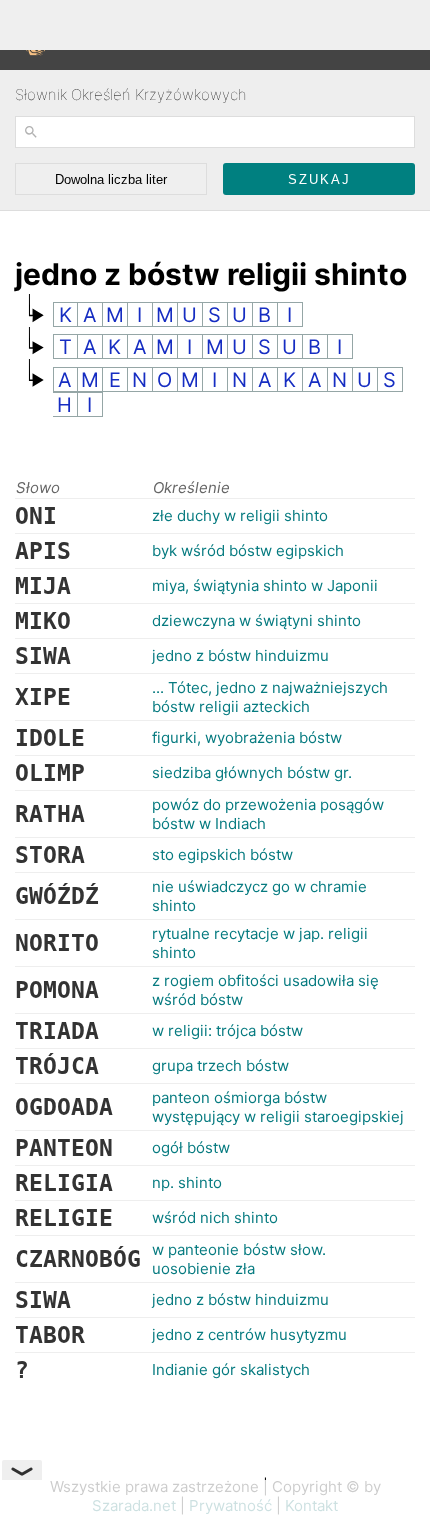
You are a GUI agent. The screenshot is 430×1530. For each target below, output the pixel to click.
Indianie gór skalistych (231, 1369)
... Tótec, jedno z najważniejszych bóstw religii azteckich (270, 697)
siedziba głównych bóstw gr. (252, 772)
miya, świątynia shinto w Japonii (265, 585)
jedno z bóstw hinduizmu (240, 655)
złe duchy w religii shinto (240, 515)
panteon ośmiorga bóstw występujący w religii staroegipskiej (278, 1107)
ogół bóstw (191, 1147)
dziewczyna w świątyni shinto (256, 620)
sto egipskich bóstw (222, 854)
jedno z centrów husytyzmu (249, 1334)
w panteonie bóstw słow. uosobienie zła (239, 1259)
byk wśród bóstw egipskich (248, 550)
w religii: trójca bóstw (227, 1030)
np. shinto (187, 1182)
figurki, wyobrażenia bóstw (247, 737)
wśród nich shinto (215, 1217)
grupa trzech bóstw (220, 1065)
